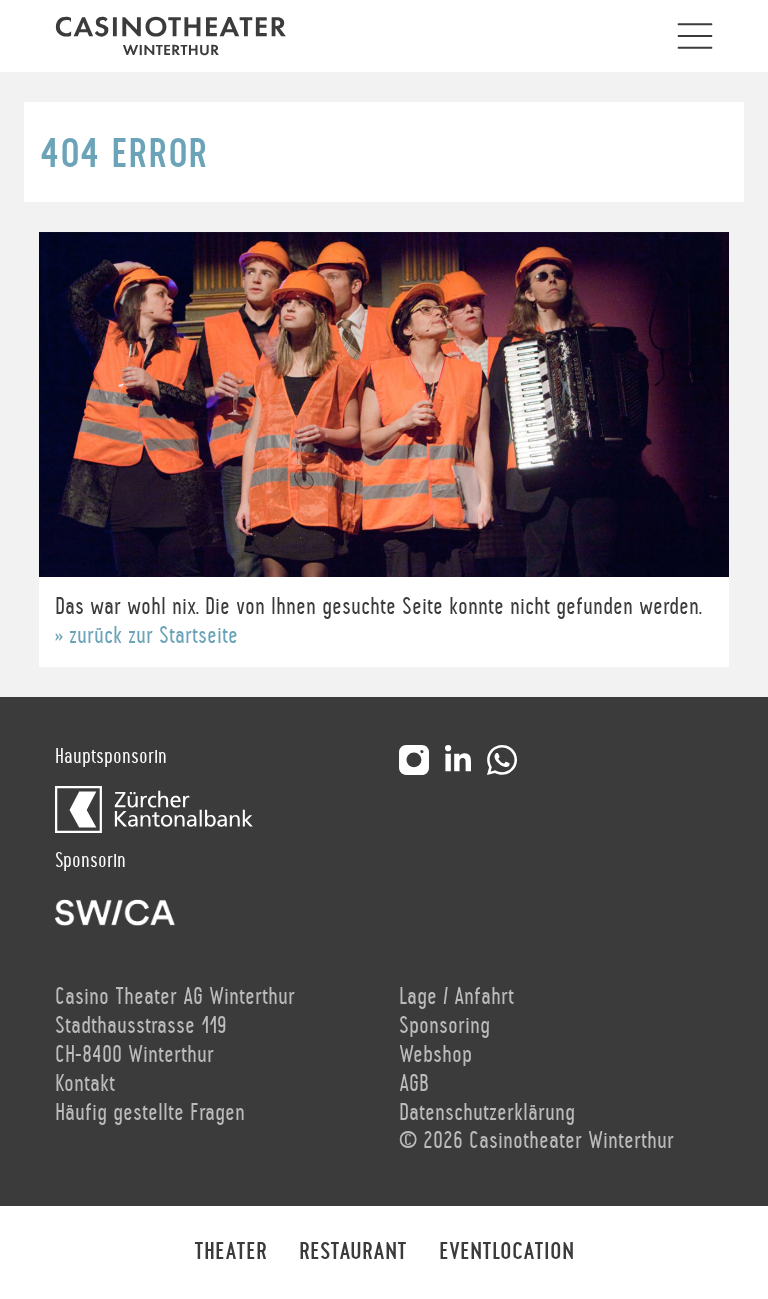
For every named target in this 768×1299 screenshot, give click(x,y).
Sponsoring (444, 1026)
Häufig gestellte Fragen (150, 1113)
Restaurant (353, 1252)
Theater (230, 1252)
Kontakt (85, 1084)
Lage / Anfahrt (456, 997)
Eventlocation (506, 1252)
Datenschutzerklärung (487, 1113)
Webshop (435, 1055)
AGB (414, 1084)
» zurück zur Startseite (146, 636)
